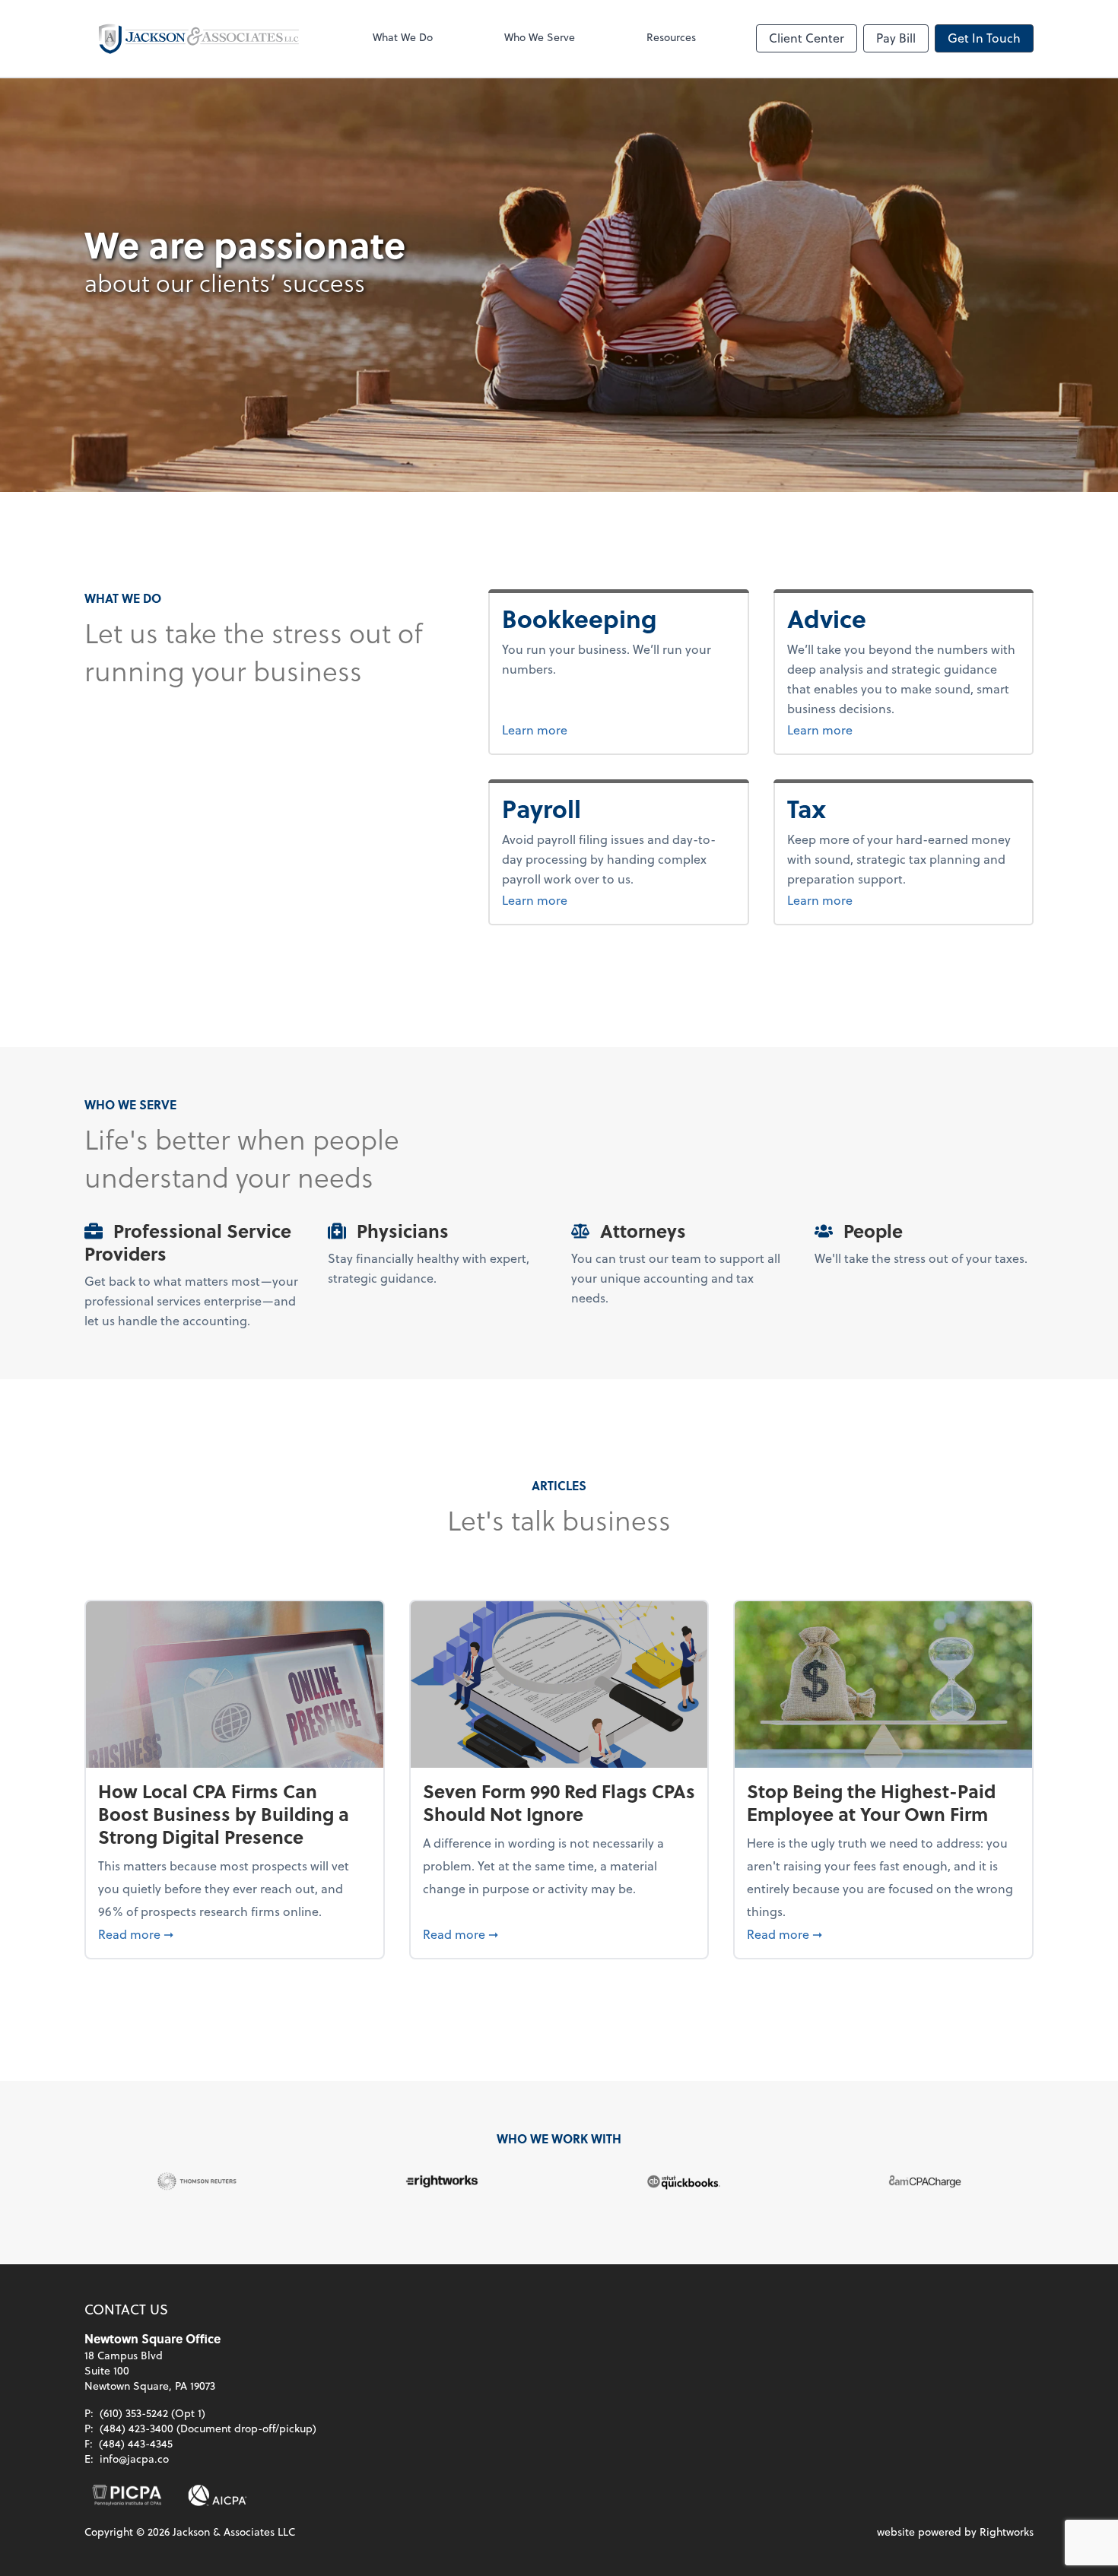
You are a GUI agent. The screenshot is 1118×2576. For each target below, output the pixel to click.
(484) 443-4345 (136, 2443)
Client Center (807, 38)
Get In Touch (984, 38)
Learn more (592, 729)
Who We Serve (540, 37)
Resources (671, 37)
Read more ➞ (235, 1934)
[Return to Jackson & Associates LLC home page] (199, 38)
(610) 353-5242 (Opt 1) (152, 2413)
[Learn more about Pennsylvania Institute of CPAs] (127, 2495)
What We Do (403, 37)
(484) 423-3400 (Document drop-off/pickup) (208, 2428)
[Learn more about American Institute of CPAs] (218, 2495)
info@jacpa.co (134, 2459)
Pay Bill (896, 38)
